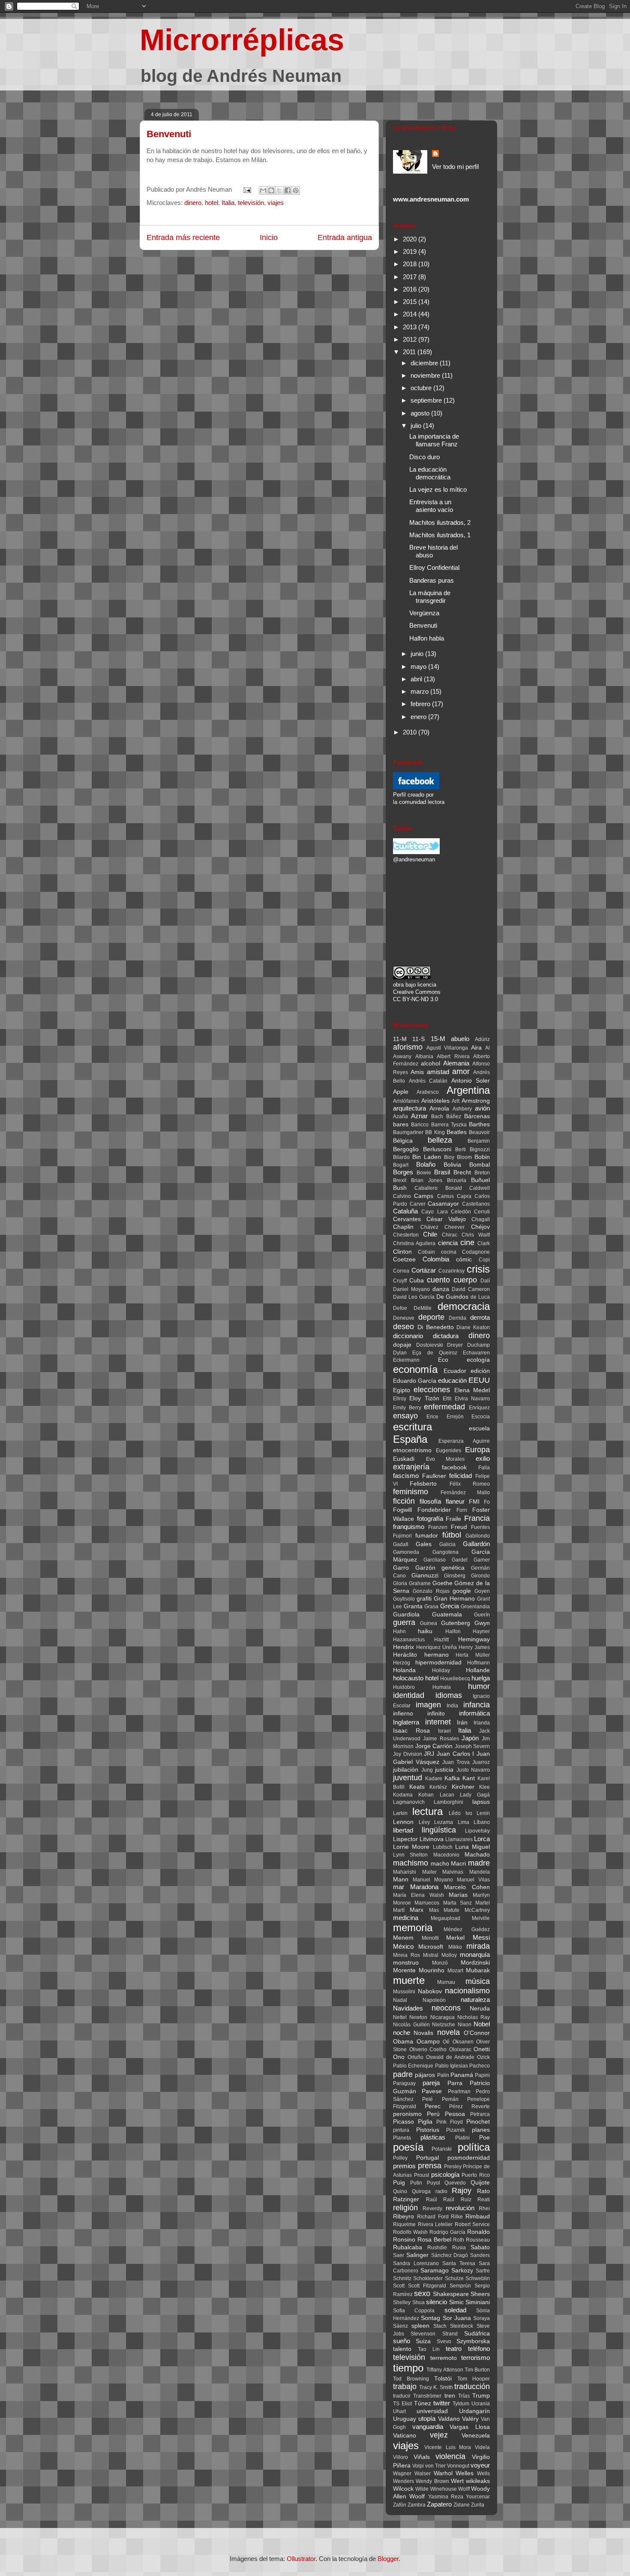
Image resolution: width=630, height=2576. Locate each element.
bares (401, 1124)
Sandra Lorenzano (416, 2263)
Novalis (423, 2033)
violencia (450, 2456)
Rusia (459, 2248)
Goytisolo (404, 1599)
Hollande (478, 1670)
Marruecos (427, 1903)
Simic (456, 2302)
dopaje (402, 1345)
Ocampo (428, 2042)
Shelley (402, 2302)
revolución (460, 2208)
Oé (446, 2042)
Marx (417, 1910)
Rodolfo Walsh (410, 2232)
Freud (459, 1527)
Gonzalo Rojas (431, 1591)
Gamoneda (406, 1552)
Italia (228, 203)
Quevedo (455, 2183)
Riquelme (404, 2224)
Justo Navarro (473, 1770)
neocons (446, 2008)
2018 (411, 264)
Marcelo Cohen (467, 1887)
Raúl (432, 2200)
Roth (459, 2240)
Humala (442, 1687)
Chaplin (403, 1227)
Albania (424, 1056)
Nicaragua (442, 2017)
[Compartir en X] (279, 190)
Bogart (401, 1165)
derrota (480, 1317)
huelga (481, 1678)
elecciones (432, 1390)
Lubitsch (443, 1847)
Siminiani (478, 2302)
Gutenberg (456, 1623)
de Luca (480, 1297)
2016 (411, 289)
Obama (403, 2042)
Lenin (483, 1813)
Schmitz (402, 2278)
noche (402, 2033)
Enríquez (479, 1408)
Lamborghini (448, 1802)
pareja (431, 2083)
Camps (424, 1196)
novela (448, 2032)
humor (479, 1686)
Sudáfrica (477, 2334)
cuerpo (465, 1280)
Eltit (447, 1399)
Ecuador (455, 1371)
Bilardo (401, 1157)
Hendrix (403, 1647)
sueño (402, 2341)
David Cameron (471, 1289)
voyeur (480, 2465)
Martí (399, 1910)
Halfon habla (427, 638)
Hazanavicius (409, 1640)
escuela (479, 1428)
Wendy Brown (432, 2481)
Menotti (430, 1938)
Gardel (460, 1560)
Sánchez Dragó (450, 2255)
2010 (411, 732)
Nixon (465, 2025)
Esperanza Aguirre (464, 1441)
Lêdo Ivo (460, 1813)
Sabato (480, 2247)
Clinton (402, 1252)
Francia (477, 1518)
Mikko (455, 1947)
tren (450, 2396)
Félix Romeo (470, 1484)
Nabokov (430, 1991)
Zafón (400, 2505)
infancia (477, 1705)
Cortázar (424, 1270)
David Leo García (414, 1297)
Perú (433, 2114)
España (410, 1439)
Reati (484, 2200)
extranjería (411, 1467)
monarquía (475, 1955)
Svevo (444, 2341)
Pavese (432, 2091)
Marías (458, 1895)
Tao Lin (429, 2349)
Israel (444, 1731)
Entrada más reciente (183, 238)
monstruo (406, 1963)
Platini (462, 2138)
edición (480, 1371)
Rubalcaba (408, 2247)
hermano (436, 1655)
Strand (450, 2334)
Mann (401, 1879)
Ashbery (462, 1109)
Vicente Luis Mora (448, 2447)
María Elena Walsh (418, 1895)
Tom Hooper (474, 2379)
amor (461, 1071)
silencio (436, 2302)
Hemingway (474, 1639)
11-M (400, 1039)
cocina (449, 1252)
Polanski (442, 2149)
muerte (409, 1980)
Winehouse (444, 2489)
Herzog (402, 1663)
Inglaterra (406, 1722)
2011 (410, 352)
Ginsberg (455, 1576)
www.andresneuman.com (431, 199)
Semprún (460, 2286)
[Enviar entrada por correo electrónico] (246, 189)
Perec (433, 2106)
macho (440, 1864)
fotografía (430, 1518)
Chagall (481, 1219)
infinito (436, 1714)
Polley (400, 2158)
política (474, 2147)
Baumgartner (408, 1132)
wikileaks (478, 2481)
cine (467, 1243)
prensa (430, 2166)
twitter (442, 2403)
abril (417, 679)
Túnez (423, 2403)
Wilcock (403, 2489)
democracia (464, 1306)
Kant (469, 1778)
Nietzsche (444, 2025)
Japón (470, 1738)
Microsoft (431, 1947)
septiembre (427, 400)
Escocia (481, 1417)
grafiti (424, 1599)
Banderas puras (432, 580)
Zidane (462, 2505)
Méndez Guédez (467, 1929)
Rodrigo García (447, 2232)
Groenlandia (475, 1607)
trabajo (405, 2386)
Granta (413, 1606)
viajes (276, 203)
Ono (399, 2057)
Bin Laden (427, 1157)
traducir (402, 2396)
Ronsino (404, 2240)
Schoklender (428, 2278)
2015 (411, 302)
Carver (418, 1204)
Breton (482, 1173)
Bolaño (426, 1164)
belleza (440, 1140)
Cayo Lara (434, 1212)
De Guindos (453, 1297)
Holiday (441, 1670)
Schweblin (478, 2278)
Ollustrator (301, 2559)
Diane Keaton (473, 1327)
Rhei (484, 2209)
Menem (403, 1938)
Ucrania (481, 2404)
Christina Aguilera (414, 1243)
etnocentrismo (412, 1450)
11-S (418, 1039)
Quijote (480, 2183)
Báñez (454, 1116)
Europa (477, 1450)
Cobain (426, 1252)
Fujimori (402, 1536)
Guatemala (447, 1615)
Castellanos (476, 1204)
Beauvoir (479, 1132)
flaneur (455, 1501)
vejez (439, 2435)
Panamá (462, 2075)
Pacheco (480, 2066)
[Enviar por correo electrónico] (263, 190)
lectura (427, 1811)
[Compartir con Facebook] (288, 190)
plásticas (433, 2137)
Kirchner (463, 1787)
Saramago (435, 2271)
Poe (484, 2138)
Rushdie (437, 2248)
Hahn (399, 1631)
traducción (472, 2386)
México (403, 1946)
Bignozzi (480, 1150)
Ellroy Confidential (434, 567)
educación (452, 1380)
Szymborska (473, 2341)
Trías (464, 2396)
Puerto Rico (476, 2175)
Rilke (457, 2217)
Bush (400, 1188)
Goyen (482, 1591)
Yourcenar (478, 2497)
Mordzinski (475, 1963)
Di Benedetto (436, 1327)
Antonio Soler (471, 1081)
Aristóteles (435, 1101)
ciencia (448, 1243)
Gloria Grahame (412, 1583)
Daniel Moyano (411, 1289)
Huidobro (404, 1687)
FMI (474, 1502)
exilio (483, 1458)
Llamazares (459, 1839)
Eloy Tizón (424, 1398)
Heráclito (405, 1655)
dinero (193, 203)
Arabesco (428, 1092)
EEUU (479, 1380)
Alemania (456, 1063)
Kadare (434, 1779)
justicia (444, 1770)
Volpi (418, 2466)
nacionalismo (467, 1991)
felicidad (460, 1476)
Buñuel (480, 1180)
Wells (483, 2474)
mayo (419, 667)
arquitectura (409, 1108)
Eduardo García (415, 1381)
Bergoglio (406, 1149)
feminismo (411, 1492)
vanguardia (428, 2427)
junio (418, 654)
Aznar (419, 1116)
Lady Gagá (475, 1795)
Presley (453, 2167)
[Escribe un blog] (271, 190)
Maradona (424, 1887)
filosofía (430, 1501)
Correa (401, 1271)
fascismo (406, 1476)
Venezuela (476, 2436)
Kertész (438, 1787)
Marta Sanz (457, 1903)
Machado (477, 1855)
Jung (427, 1770)
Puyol (433, 2183)
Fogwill (402, 1510)
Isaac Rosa (411, 1731)
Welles (465, 2473)
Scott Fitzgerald (427, 2286)
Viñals (422, 2457)
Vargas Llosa (470, 2427)
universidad (432, 2411)
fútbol (452, 1535)
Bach (437, 1116)
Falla (484, 1468)
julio (417, 426)
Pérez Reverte (469, 2107)
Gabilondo (478, 1536)
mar (399, 1887)
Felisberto (423, 1484)
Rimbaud (478, 2216)
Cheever (454, 1227)
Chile (430, 1234)
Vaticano (405, 2436)
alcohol (430, 1064)
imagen (428, 1705)
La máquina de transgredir (430, 597)
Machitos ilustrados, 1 (440, 535)
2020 (411, 239)
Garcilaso (435, 1560)
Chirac (450, 1235)
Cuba (417, 1280)
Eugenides (448, 1451)
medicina (406, 1918)
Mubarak (478, 1970)
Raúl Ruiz (457, 2200)
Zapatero (439, 2504)
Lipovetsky (477, 1831)
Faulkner (434, 1476)
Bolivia (452, 1165)
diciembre (425, 363)
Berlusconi (437, 1149)
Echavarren (476, 1353)
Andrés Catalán (428, 1081)
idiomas (449, 1695)
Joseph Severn (472, 1746)
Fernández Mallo (465, 1493)
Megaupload (445, 1918)
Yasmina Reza (446, 2497)
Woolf (417, 2496)
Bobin (482, 1157)
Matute (451, 1910)
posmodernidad (469, 2158)
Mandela (480, 1872)
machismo (411, 1863)
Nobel (482, 2024)
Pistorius (428, 2130)
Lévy (424, 1822)
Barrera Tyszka (449, 1125)
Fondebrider (434, 1510)
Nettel (400, 2017)
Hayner (481, 1631)
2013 (411, 327)
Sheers (480, 2294)
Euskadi (404, 1459)
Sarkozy (462, 2271)
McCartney (477, 1910)
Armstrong (476, 1101)
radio (441, 2191)
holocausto (408, 1678)
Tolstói (443, 2379)
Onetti (482, 2049)
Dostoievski (430, 1345)
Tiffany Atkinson (445, 2370)
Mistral (431, 1955)
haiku (425, 1631)
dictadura (446, 1336)
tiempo (408, 2368)
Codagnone (476, 1252)
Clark (484, 1243)
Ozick (483, 2057)
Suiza (423, 2341)
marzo (420, 691)
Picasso (403, 2122)
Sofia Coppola (414, 2311)
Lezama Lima (452, 1822)
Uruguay (405, 2419)
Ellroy (400, 1399)
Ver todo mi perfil (455, 167)
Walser (423, 2474)
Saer (399, 2255)
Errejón (455, 1417)
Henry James (474, 1647)
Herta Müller (473, 1655)
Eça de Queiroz (435, 1353)
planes (481, 2130)
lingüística (439, 1830)
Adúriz (482, 1039)
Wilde (422, 2489)
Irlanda (482, 1723)
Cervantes (407, 1219)
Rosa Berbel (434, 2240)
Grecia (450, 1606)
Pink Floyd (450, 2122)
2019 (411, 251)
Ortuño (415, 2057)
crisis (478, 1269)
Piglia (425, 2122)
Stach (440, 2326)
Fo (487, 1502)
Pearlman (459, 2091)
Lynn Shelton (410, 1855)
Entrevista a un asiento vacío (431, 506)
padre (403, 2074)
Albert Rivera (453, 1056)
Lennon (403, 1822)
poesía (408, 2147)
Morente (404, 1970)
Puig (399, 2183)
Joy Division (408, 1754)
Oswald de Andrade (450, 2057)
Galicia (447, 1544)
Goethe (442, 1583)
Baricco (420, 1125)
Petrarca (480, 2114)
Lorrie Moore (411, 1847)
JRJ (429, 1754)
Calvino (402, 1196)
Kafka (452, 1778)
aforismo (408, 1047)
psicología (445, 2174)
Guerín (482, 1615)
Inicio (269, 238)
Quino (400, 2191)
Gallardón (476, 1544)
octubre (422, 388)
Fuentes (480, 1527)
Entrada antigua (345, 238)
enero (419, 717)
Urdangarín (474, 2411)
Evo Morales (445, 1459)
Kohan (426, 1795)
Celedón (461, 1212)
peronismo (407, 2114)
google (462, 1591)
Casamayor (443, 1204)
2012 (411, 339)
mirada (478, 1946)
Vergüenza (424, 613)
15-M (438, 1039)
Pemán (450, 2099)
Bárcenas (477, 1116)
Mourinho (432, 1970)
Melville (481, 1918)
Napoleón (434, 2000)
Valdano (449, 2419)
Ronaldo (478, 2232)
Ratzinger (406, 2199)
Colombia (436, 1259)
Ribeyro (403, 2216)
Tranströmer (427, 2396)
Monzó (440, 1963)
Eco (443, 1360)
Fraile (453, 1519)
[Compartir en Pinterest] (296, 190)
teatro (454, 2349)
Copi (484, 1260)
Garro (401, 1568)
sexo (422, 2293)
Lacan (447, 1795)
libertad (403, 1830)
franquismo (409, 1527)
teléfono (479, 2349)
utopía (427, 2418)
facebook (454, 1467)
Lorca (482, 1839)
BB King (435, 1132)
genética (453, 1568)
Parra (455, 2083)
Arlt (456, 1101)
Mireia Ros (406, 1955)
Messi (481, 1937)
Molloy (449, 1955)
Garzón (425, 1568)
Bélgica (403, 1141)
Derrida (457, 1318)
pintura (401, 2130)
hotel (211, 203)
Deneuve (404, 1318)
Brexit (400, 1180)
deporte (431, 1317)
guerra (404, 1622)
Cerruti (482, 1212)
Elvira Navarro (472, 1399)
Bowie (424, 1173)
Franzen (438, 1527)
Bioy (449, 1157)
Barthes (479, 1124)
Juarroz (481, 1762)
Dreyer (455, 1345)
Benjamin (479, 1141)
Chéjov (480, 1227)
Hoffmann (478, 1663)
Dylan (400, 1353)
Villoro (400, 2457)
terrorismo (475, 2358)
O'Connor (477, 2033)
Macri (458, 1864)
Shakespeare (451, 2294)
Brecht (462, 1172)
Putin (416, 2183)
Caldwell (480, 1188)
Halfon (453, 1631)
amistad (438, 1072)
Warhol (443, 2473)
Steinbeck (462, 2326)
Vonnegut (458, 2466)
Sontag (430, 2318)
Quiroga (421, 2191)
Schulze (454, 2278)
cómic (464, 1259)
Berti (460, 1150)
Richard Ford (433, 2217)
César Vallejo (446, 1219)
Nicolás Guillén (411, 2025)
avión (482, 1108)
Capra (464, 1196)
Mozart (455, 1971)
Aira (476, 1048)
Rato (483, 2191)
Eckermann (406, 1360)
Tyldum (461, 2404)
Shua (418, 2302)
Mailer (429, 1872)
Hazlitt (441, 1640)
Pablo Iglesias (451, 2066)
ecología (478, 1360)
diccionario (408, 1336)
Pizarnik (456, 2130)
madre (479, 1863)
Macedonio (446, 1855)
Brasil (442, 1172)
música (478, 1981)
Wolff (464, 2489)
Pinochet (478, 2122)
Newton (418, 2017)
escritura (412, 1427)
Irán (462, 1723)
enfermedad (444, 1407)
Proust (421, 2175)
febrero (421, 704)
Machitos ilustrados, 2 (440, 522)
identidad (409, 1695)
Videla (482, 2447)
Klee (484, 1787)
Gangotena (445, 1552)
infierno (403, 1714)
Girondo (480, 1576)
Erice (432, 1417)
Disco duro (424, 457)
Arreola (439, 1109)
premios (404, 2166)
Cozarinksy (451, 1271)
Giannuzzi (425, 1575)
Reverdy (432, 2209)
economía (415, 1369)
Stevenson (423, 2334)
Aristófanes (406, 1101)
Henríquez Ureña (436, 1647)
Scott (399, 2286)
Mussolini (404, 1992)
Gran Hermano (454, 1599)
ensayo (405, 1416)
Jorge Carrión (434, 1746)
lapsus (481, 1802)
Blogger (388, 2559)
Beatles (457, 1132)
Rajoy (462, 2191)
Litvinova (432, 1839)
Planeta (402, 2138)
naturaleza (475, 2000)
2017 (411, 277)
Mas (434, 1910)
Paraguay (404, 2083)
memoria (413, 1927)
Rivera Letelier (435, 2224)
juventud (408, 1778)
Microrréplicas (242, 40)
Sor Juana (457, 2318)
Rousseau (478, 2240)
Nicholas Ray (474, 2017)
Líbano (482, 1822)
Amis (417, 1072)
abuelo (460, 1039)
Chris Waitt (476, 1235)
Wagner (402, 2474)
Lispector (405, 1839)
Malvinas (453, 1872)
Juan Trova (456, 1762)
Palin (443, 2075)
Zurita (478, 2505)
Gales (424, 1544)
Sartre (483, 2271)
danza (441, 1289)
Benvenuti (169, 134)
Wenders (403, 2481)
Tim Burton (477, 2370)
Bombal (480, 1165)
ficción (404, 1501)
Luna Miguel (472, 1847)
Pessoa (455, 2114)
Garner (482, 1560)
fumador (427, 1536)
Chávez (429, 1227)
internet (438, 1722)
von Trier (435, 2466)
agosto (421, 413)
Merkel (455, 1938)
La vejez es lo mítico (438, 489)
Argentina (468, 1090)
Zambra (417, 2505)
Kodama (403, 1795)
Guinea (429, 1623)
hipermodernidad (438, 1663)
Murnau (446, 1982)
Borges (403, 1172)
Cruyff (400, 1281)
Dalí (485, 1281)
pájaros (425, 2075)
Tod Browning (411, 2379)
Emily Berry (407, 1408)
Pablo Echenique (413, 2066)
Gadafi (401, 1544)
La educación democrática (430, 473)
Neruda (480, 2009)
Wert (457, 2481)
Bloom (464, 1157)
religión (405, 2208)
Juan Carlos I (455, 1754)
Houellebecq (455, 1679)
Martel (483, 1903)
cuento (438, 1280)
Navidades (408, 2008)
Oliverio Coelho (428, 2049)
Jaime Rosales (441, 1739)
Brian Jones (427, 1180)
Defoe (400, 1308)
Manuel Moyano (433, 1880)
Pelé (427, 2099)
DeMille (423, 1308)
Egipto (402, 1390)
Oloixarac (460, 2049)
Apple (401, 1092)
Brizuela (457, 1180)
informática (474, 1713)
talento (402, 2349)
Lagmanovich (409, 1802)
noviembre (426, 375)
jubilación (406, 1770)
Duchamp (478, 1345)
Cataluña (405, 1211)
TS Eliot (402, 2404)
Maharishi (405, 1872)
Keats (417, 1787)
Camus (445, 1196)
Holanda (404, 1670)
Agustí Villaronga (447, 1048)
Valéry (470, 2419)
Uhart (399, 2411)
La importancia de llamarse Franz (434, 440)
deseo (403, 1327)
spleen (420, 2326)
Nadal (400, 2000)
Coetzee (404, 1259)
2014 (411, 314)
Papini (482, 2075)
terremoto (444, 2358)
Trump (481, 2396)
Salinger (417, 2255)
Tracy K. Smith (436, 2387)
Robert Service (472, 2224)
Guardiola (406, 1615)
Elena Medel (472, 1390)
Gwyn (482, 1623)
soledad (455, 2310)
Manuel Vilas (473, 1880)
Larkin (400, 1813)
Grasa (431, 1607)
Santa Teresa (459, 2263)
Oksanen (463, 2042)
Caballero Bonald (438, 1188)
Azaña (400, 1116)
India (452, 1706)
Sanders (480, 2255)
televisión (251, 203)
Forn (462, 1510)
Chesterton (406, 1235)
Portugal (427, 2158)
